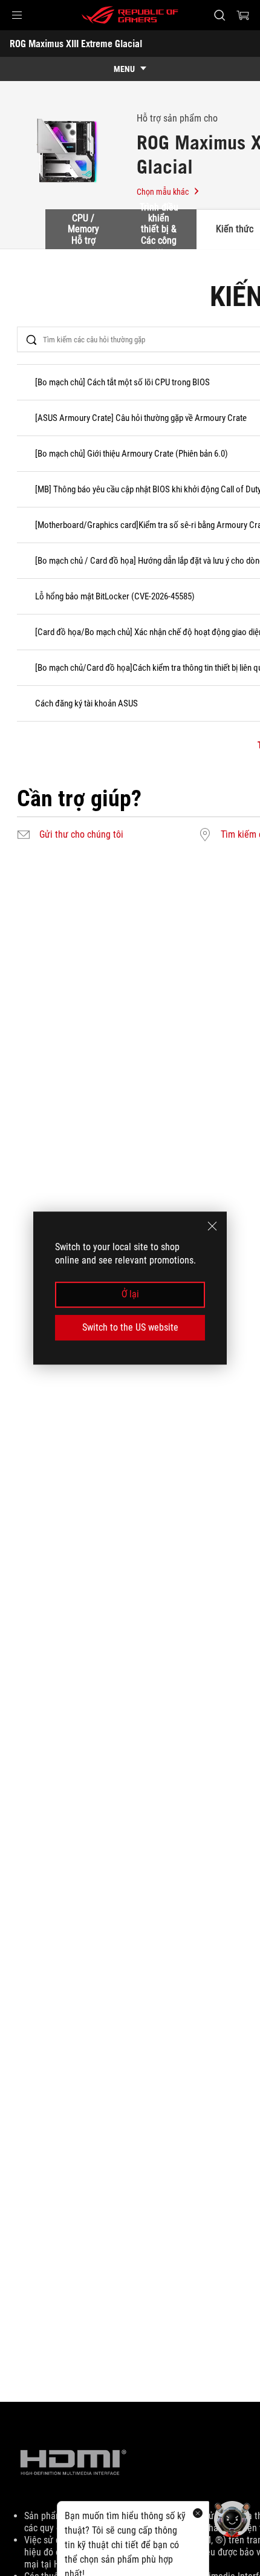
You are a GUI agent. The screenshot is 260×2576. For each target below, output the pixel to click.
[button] (17, 15)
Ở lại (130, 1295)
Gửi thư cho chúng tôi (81, 835)
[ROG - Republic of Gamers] (130, 15)
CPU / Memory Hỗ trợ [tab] (83, 229)
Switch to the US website (130, 1327)
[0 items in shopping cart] (243, 15)
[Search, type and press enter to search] (219, 15)
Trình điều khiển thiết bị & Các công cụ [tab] (159, 229)
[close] (212, 1226)
